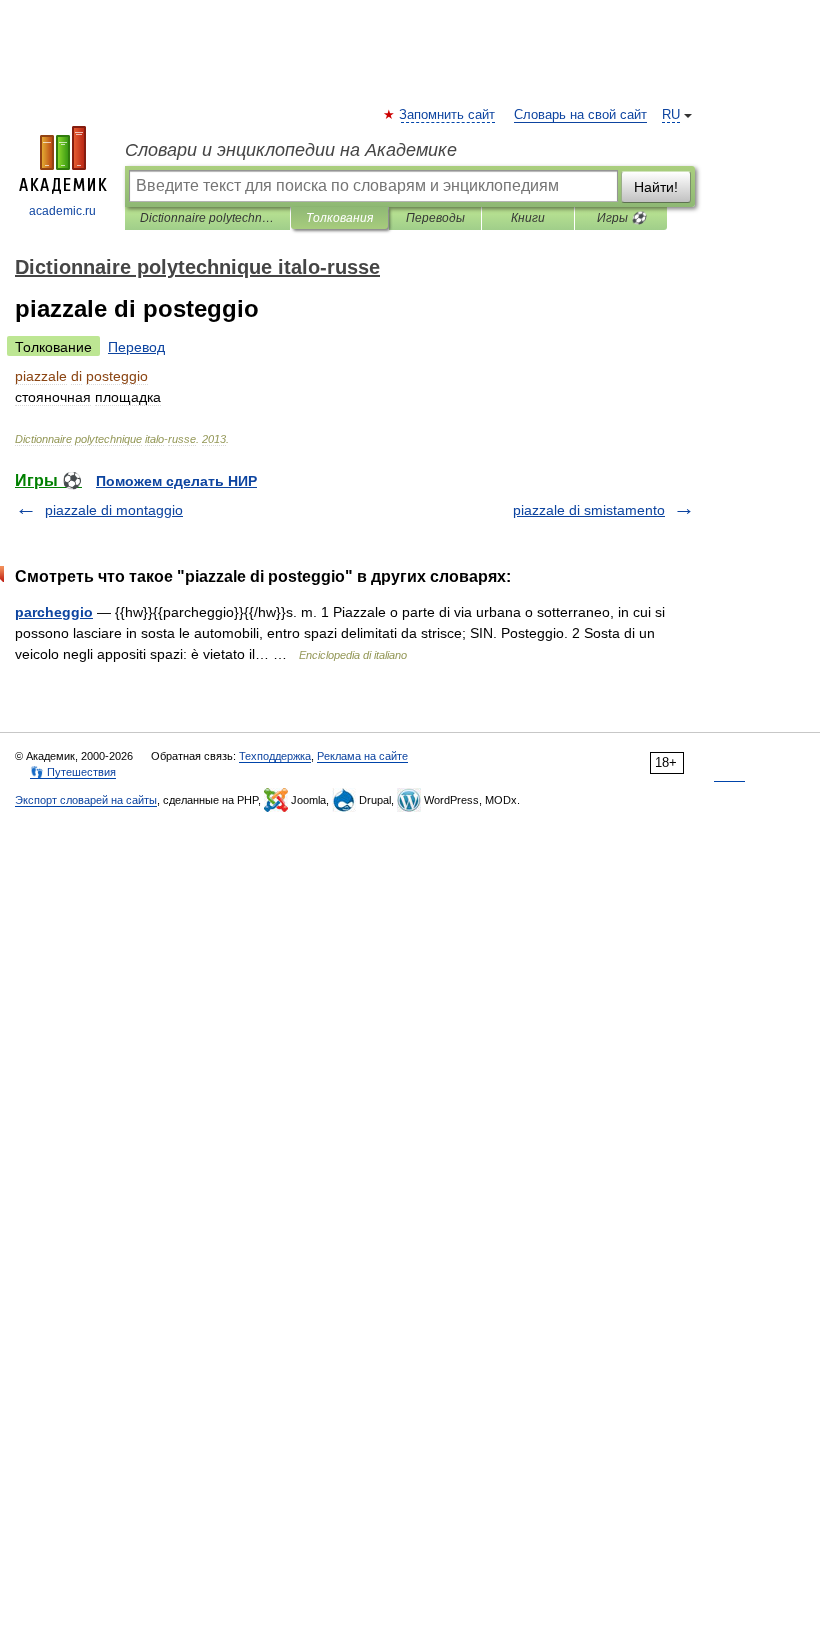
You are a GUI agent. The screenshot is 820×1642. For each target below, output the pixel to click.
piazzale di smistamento (589, 510)
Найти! (656, 187)
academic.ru (62, 211)
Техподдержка (275, 756)
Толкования (339, 218)
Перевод (136, 347)
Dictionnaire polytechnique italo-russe (207, 218)
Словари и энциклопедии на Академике (291, 150)
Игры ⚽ (621, 218)
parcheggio (54, 612)
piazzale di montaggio (114, 510)
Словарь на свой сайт (580, 115)
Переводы (435, 218)
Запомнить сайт (448, 115)
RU (671, 115)
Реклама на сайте (362, 756)
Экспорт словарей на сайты (86, 800)
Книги (528, 218)
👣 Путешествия (73, 772)
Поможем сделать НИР (176, 481)
